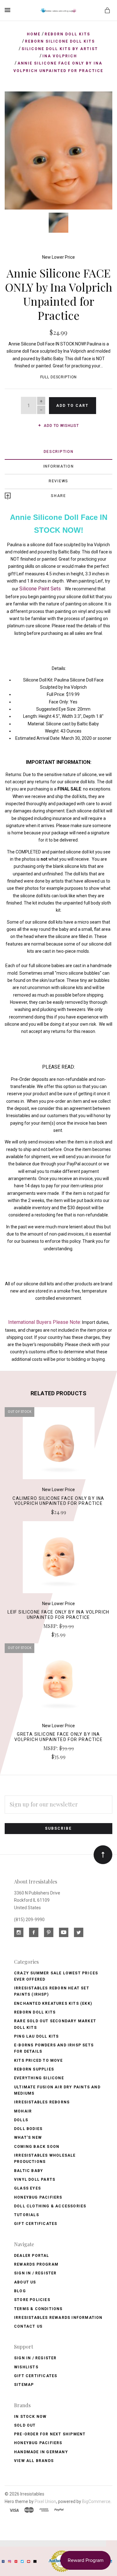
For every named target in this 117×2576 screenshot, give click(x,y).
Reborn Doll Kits (35, 2012)
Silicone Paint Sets (41, 589)
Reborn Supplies (34, 2069)
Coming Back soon (37, 2147)
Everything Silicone (39, 2078)
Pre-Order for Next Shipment (50, 2434)
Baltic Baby (29, 2171)
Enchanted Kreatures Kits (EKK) (53, 2003)
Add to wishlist (61, 426)
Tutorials (27, 2215)
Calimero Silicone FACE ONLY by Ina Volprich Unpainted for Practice (58, 1501)
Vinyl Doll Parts (35, 2179)
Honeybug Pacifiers (38, 2197)
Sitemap (24, 2385)
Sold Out (25, 2425)
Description (59, 452)
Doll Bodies (28, 2129)
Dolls (21, 2120)
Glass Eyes (27, 2188)
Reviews (58, 481)
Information (59, 466)
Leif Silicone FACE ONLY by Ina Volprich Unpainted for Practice (58, 1615)
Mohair (23, 2111)
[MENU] (9, 10)
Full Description (59, 377)
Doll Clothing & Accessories (50, 2206)
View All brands (34, 2461)
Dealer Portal (32, 2256)
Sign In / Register (35, 2273)
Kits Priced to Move (38, 2060)
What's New (28, 2138)
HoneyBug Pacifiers (38, 2443)
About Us (25, 2282)
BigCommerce (96, 2501)
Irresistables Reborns (42, 2102)
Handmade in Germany (41, 2452)
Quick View (58, 1446)
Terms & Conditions (38, 2309)
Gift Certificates (36, 2224)
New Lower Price (58, 257)
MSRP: (51, 1626)
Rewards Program (36, 2264)
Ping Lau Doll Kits (37, 2036)
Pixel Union (45, 2501)
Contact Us (28, 2326)
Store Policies (32, 2300)
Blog (20, 2291)
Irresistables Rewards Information (58, 2318)
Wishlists (26, 2367)
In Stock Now (30, 2417)
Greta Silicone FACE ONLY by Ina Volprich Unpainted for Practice (58, 1737)
